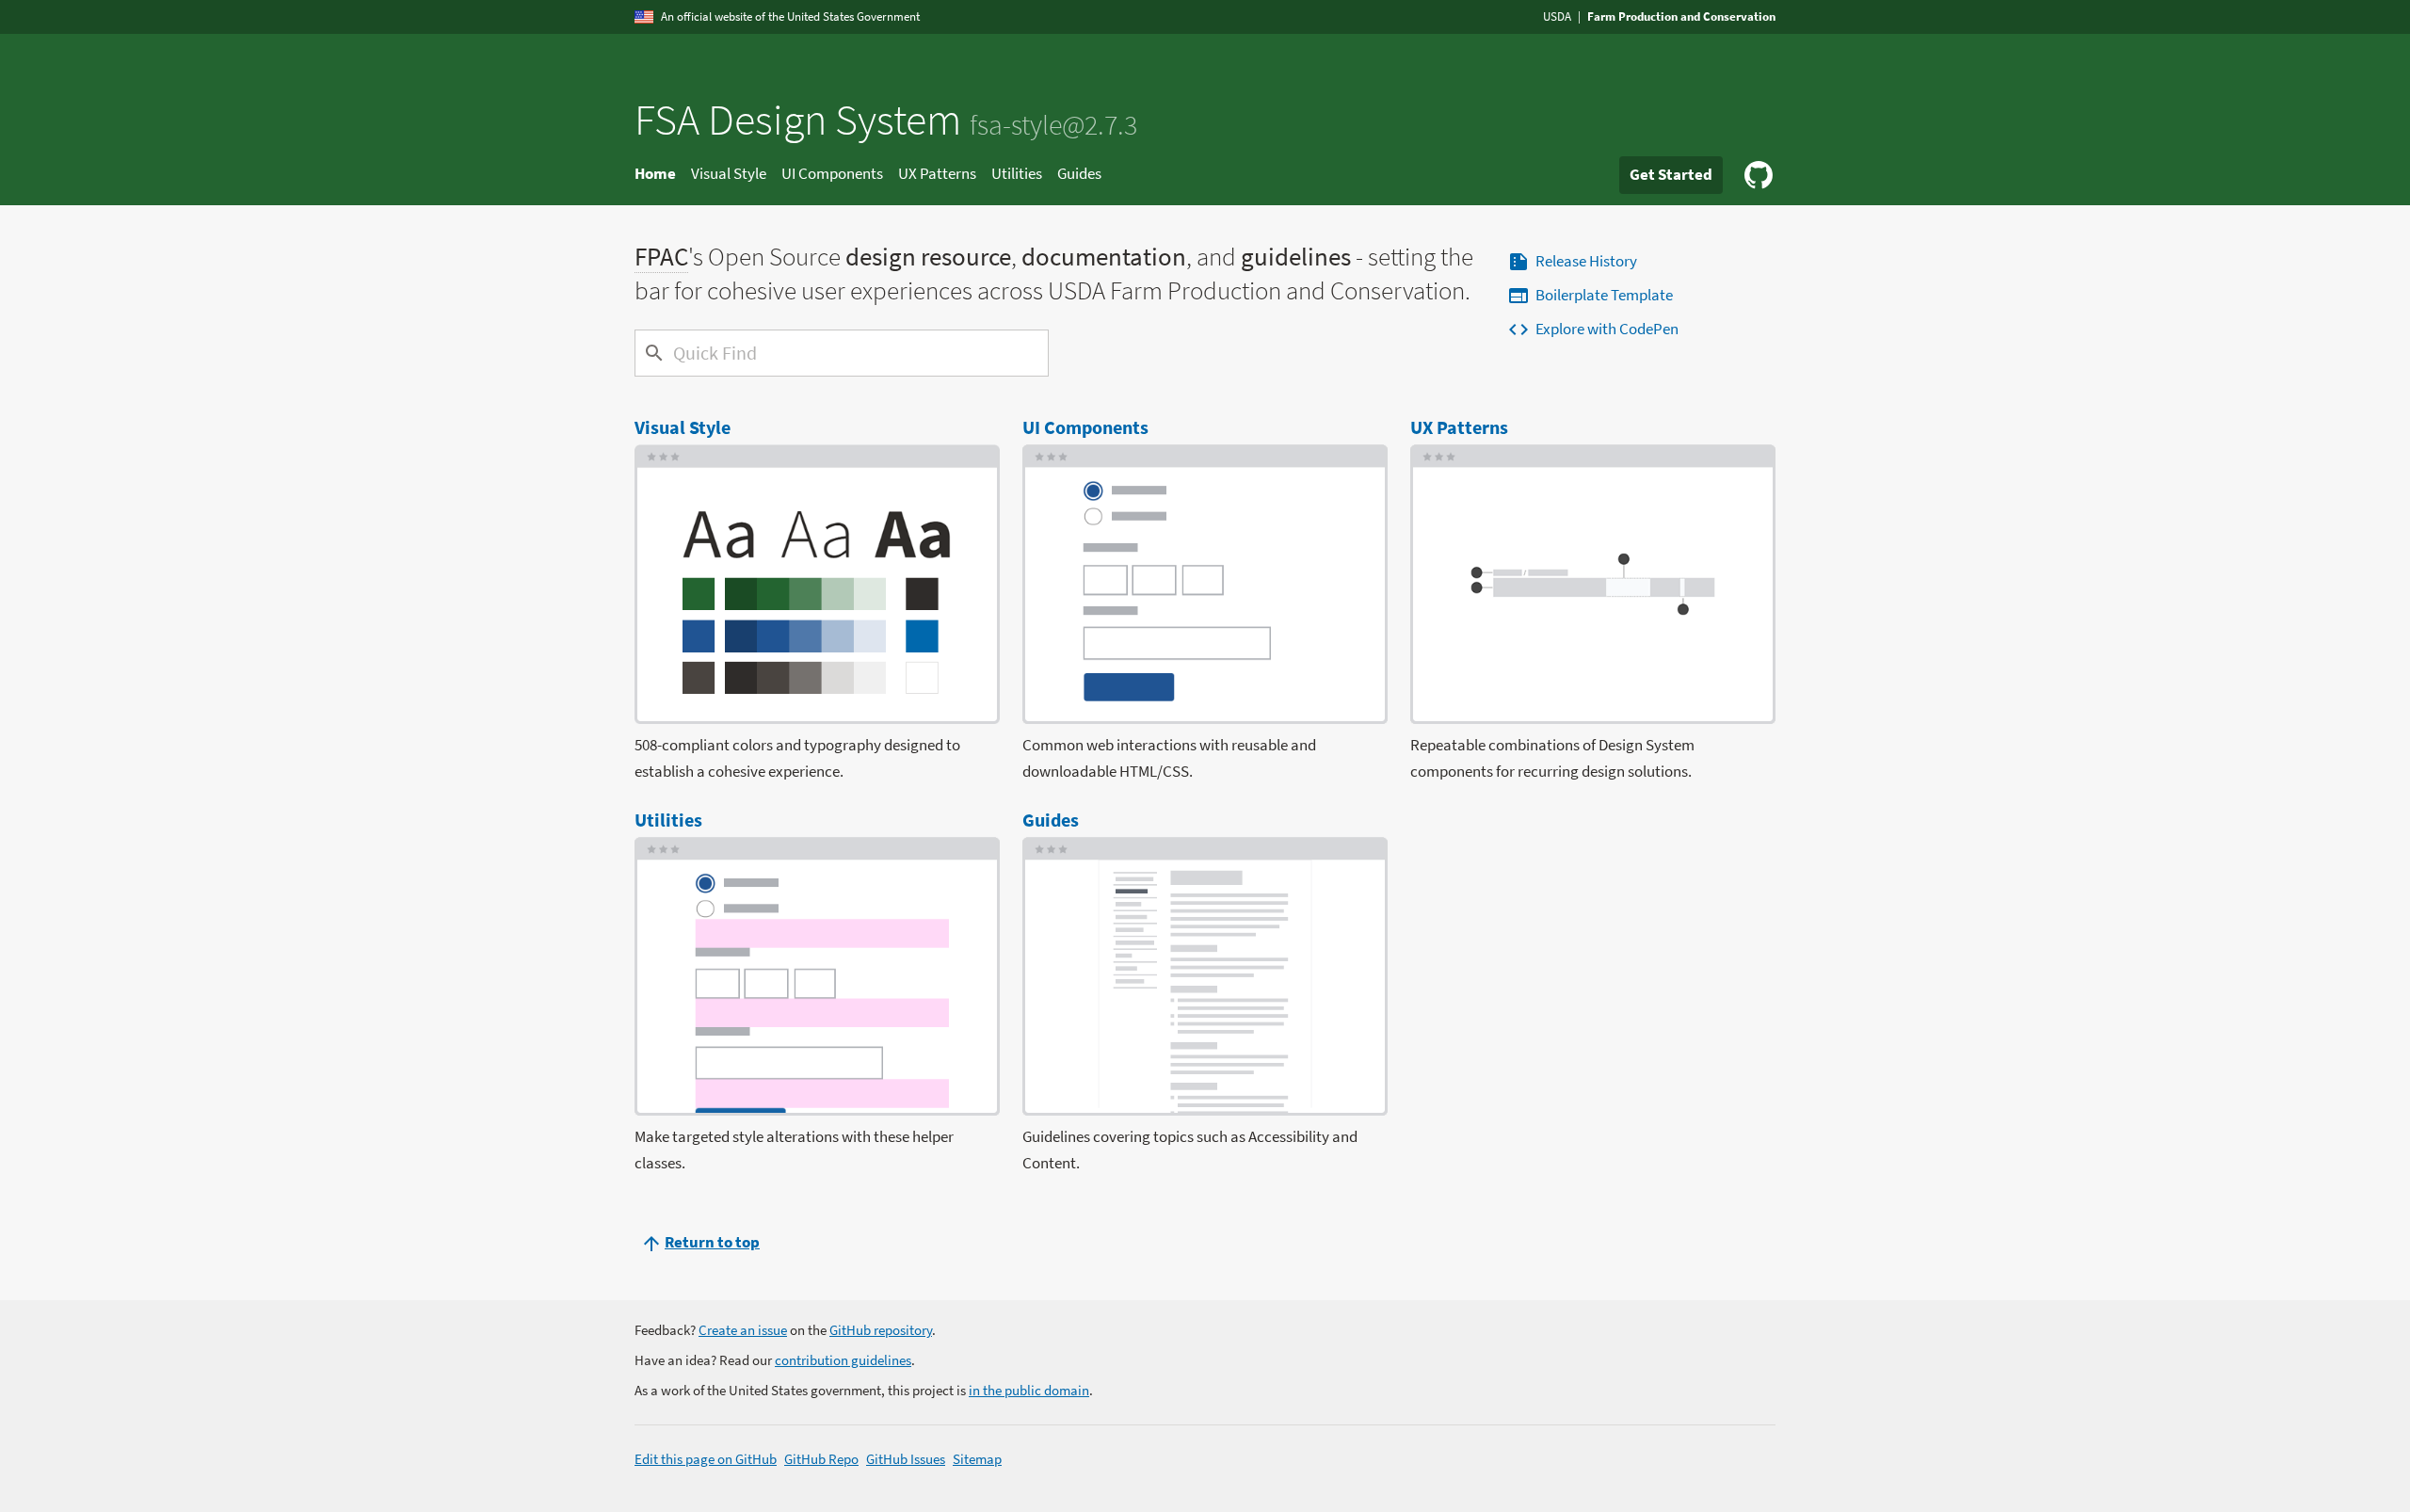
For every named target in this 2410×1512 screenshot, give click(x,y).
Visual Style (729, 173)
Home (655, 173)
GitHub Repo (821, 1459)
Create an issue (743, 1330)
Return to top (712, 1242)
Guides (1079, 173)
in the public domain (1029, 1390)
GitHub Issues (906, 1459)
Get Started (1671, 174)
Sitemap (977, 1459)
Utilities (1017, 173)
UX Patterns (937, 173)
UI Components (832, 173)
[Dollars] (651, 353)
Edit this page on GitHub (706, 1459)
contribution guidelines (843, 1360)
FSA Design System (886, 120)
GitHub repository (881, 1330)
